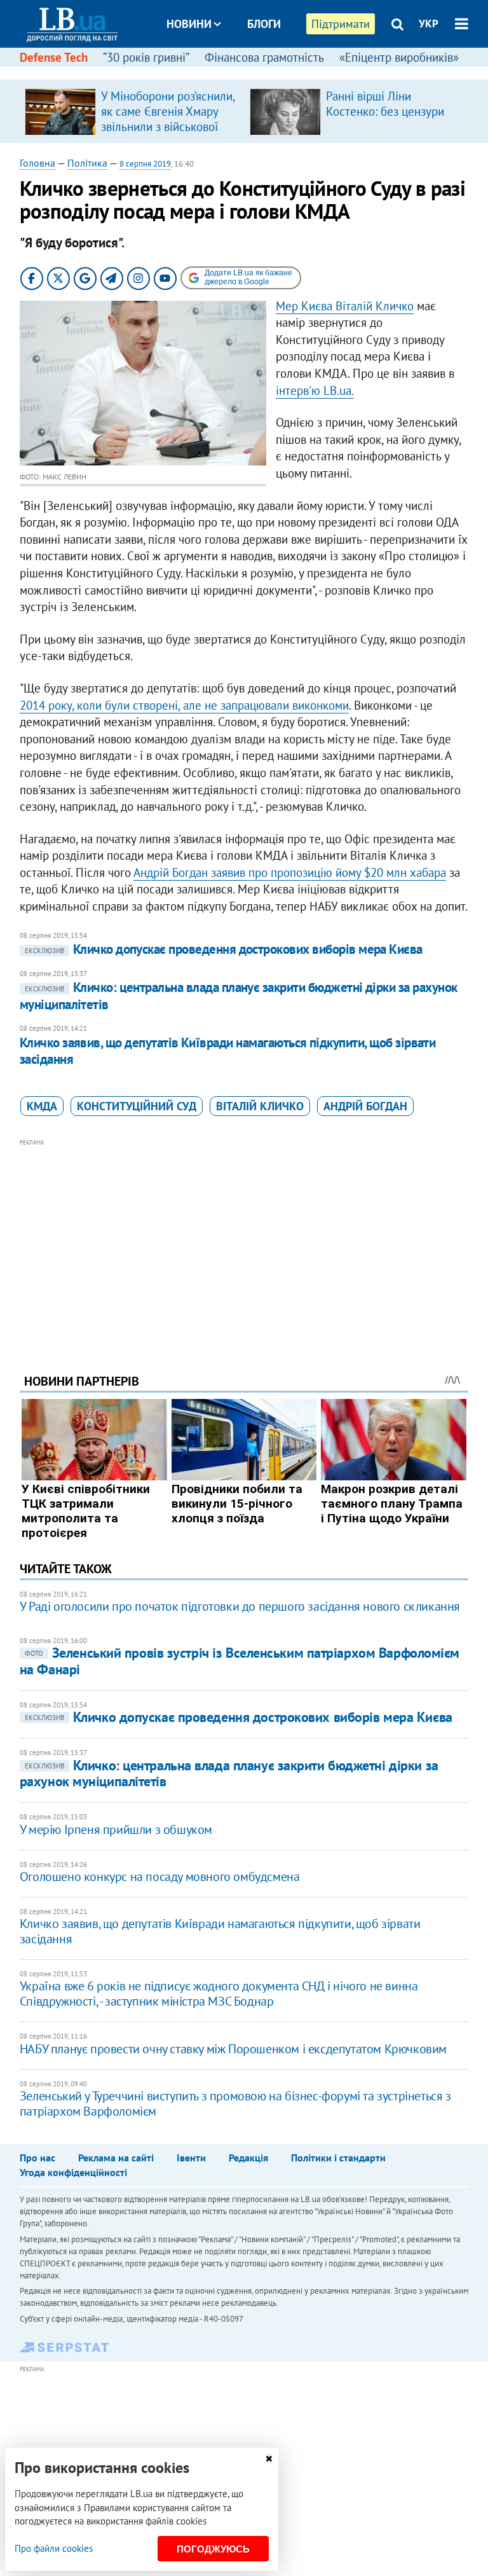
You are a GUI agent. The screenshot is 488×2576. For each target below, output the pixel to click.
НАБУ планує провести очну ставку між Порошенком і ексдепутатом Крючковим (233, 2049)
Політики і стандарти (338, 2158)
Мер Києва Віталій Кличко (345, 306)
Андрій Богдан (365, 1106)
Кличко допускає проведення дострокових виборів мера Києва (224, 949)
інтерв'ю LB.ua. (315, 390)
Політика (87, 163)
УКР (429, 24)
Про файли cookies (54, 2548)
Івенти (191, 2158)
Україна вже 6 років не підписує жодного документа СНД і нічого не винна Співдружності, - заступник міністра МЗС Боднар (219, 1994)
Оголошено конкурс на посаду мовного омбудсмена (160, 1877)
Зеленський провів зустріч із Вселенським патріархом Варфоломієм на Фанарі (240, 1661)
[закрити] (269, 2459)
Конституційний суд (137, 1106)
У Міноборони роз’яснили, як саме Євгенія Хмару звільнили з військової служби (168, 119)
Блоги (264, 24)
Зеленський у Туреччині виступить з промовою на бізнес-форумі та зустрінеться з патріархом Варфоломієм (235, 2104)
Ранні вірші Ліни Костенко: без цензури (385, 104)
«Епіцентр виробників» (399, 57)
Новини (189, 24)
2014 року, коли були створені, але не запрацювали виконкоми (184, 705)
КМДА (42, 1106)
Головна (37, 163)
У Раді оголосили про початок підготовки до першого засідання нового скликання (240, 1606)
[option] (132, 111)
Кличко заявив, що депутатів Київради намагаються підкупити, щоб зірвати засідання (228, 1051)
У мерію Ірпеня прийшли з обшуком (116, 1829)
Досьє (255, 72)
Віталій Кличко (260, 1106)
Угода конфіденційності (73, 2172)
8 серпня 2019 (145, 164)
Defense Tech (54, 57)
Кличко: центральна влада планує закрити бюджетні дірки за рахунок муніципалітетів (229, 1773)
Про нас (37, 2158)
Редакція (248, 2158)
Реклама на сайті (116, 2158)
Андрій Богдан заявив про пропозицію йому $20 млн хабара (290, 872)
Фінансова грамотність (264, 57)
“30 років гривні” (146, 57)
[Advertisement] (244, 1239)
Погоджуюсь (213, 2549)
